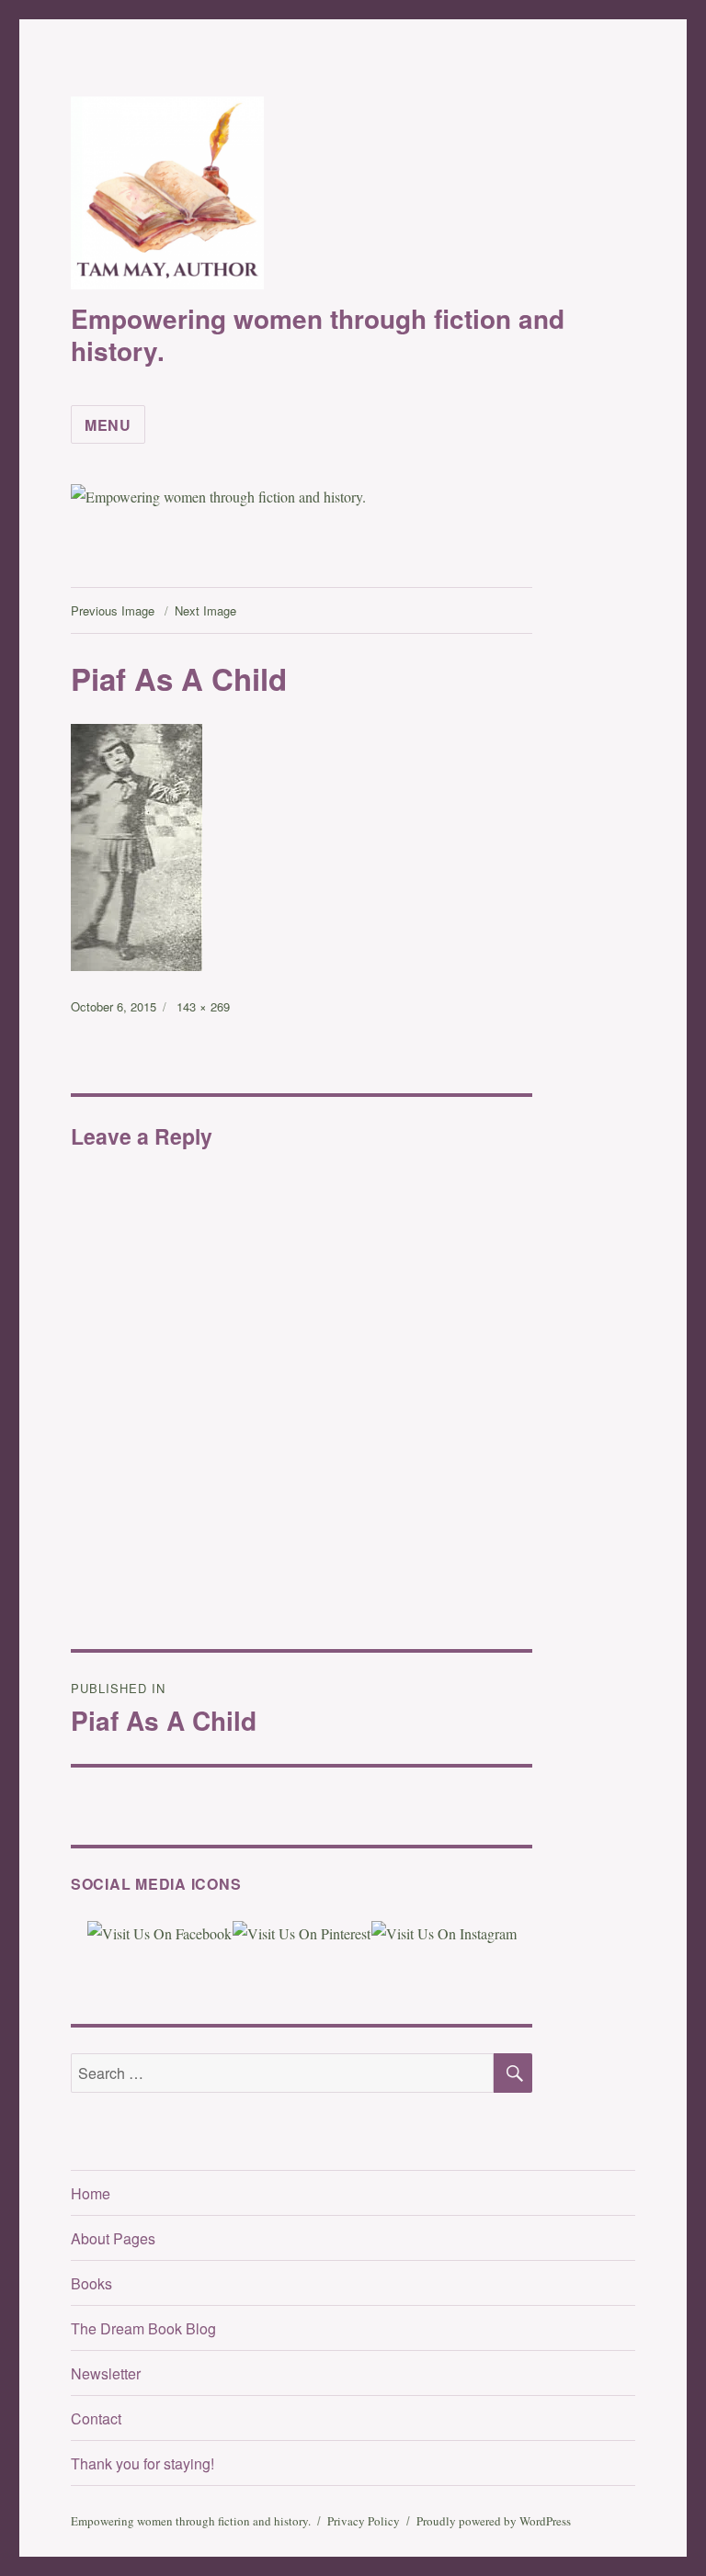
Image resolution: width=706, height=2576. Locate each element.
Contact (96, 2418)
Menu (108, 425)
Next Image (205, 610)
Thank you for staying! (142, 2463)
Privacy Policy (364, 2521)
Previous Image (113, 610)
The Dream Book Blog (143, 2328)
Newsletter (106, 2373)
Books (91, 2283)
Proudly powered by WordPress (494, 2521)
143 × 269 (203, 1006)
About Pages (113, 2238)
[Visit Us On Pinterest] (301, 1932)
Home (91, 2193)
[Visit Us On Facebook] (159, 1932)
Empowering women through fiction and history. (318, 334)
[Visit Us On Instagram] (444, 1932)
